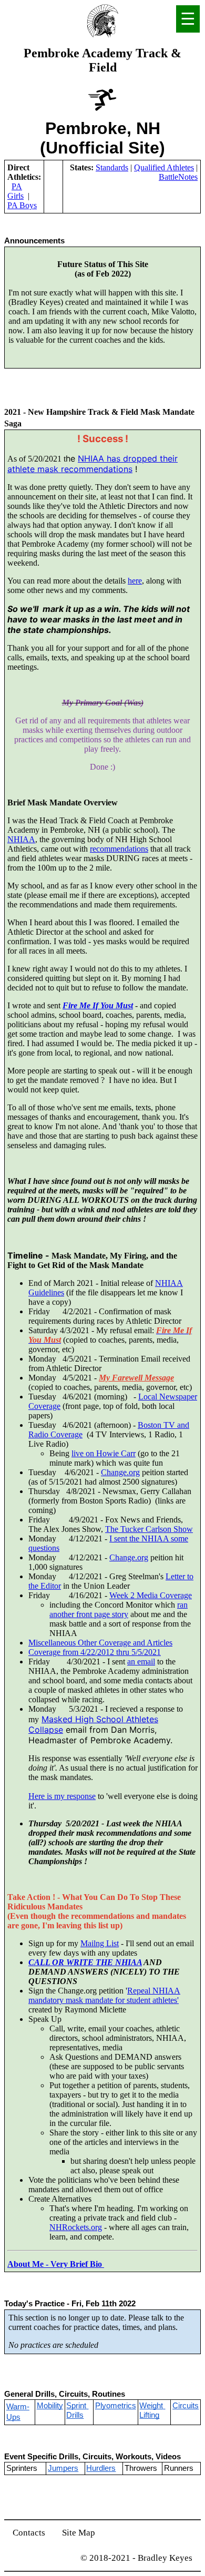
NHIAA (21, 839)
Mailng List (100, 1943)
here (135, 581)
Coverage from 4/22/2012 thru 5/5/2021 (95, 1652)
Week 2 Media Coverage (151, 1595)
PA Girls (16, 191)
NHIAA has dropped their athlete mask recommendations (93, 464)
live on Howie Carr (104, 1453)
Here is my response (62, 1796)
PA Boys (22, 205)
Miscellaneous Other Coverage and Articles (100, 1643)
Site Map (79, 2533)
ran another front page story (119, 1609)
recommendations (119, 849)
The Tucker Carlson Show (149, 1529)
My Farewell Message (136, 1378)
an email (141, 1662)
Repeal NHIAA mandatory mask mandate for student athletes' (104, 1995)
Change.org (120, 1472)
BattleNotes (178, 177)
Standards (112, 167)
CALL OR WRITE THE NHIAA (85, 1962)
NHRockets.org (76, 2227)
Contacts (29, 2533)
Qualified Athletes (164, 167)
